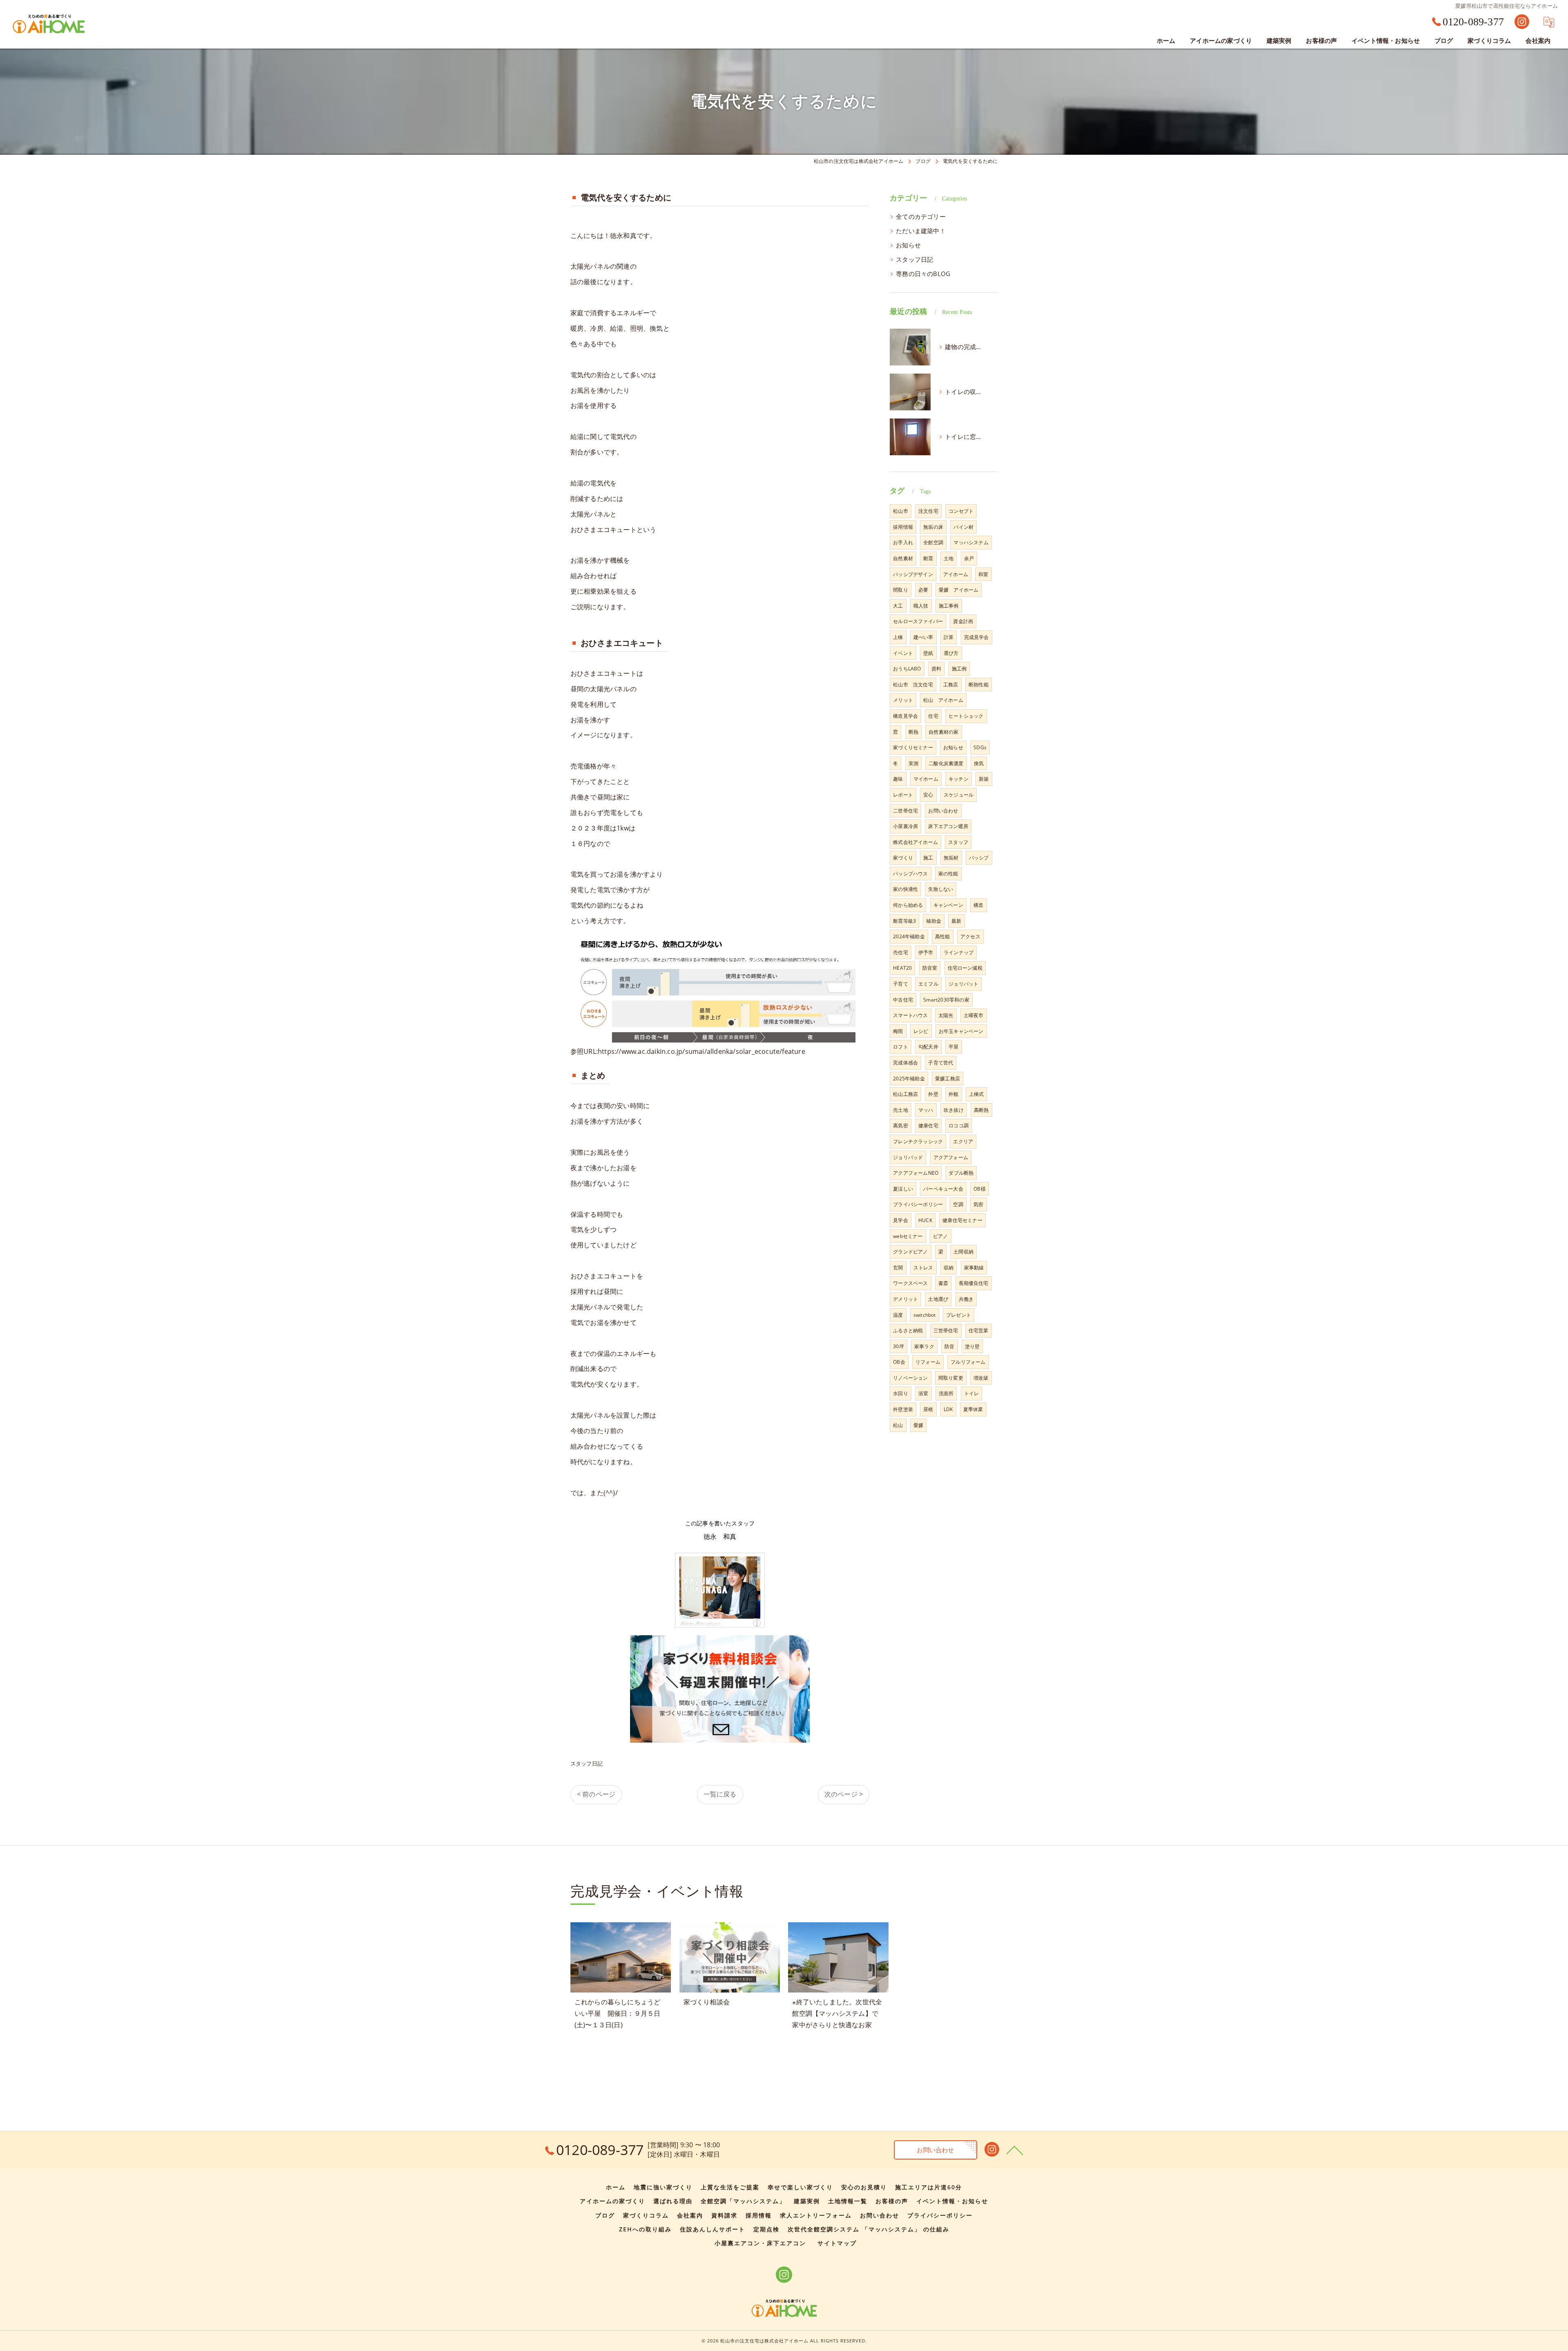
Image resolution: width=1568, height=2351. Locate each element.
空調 (958, 1204)
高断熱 (981, 1110)
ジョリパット (963, 984)
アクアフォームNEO (916, 1173)
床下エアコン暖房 (948, 826)
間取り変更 (951, 1378)
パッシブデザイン (913, 574)
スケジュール (959, 795)
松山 (898, 1425)
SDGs (980, 747)
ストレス (923, 1268)
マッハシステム (971, 542)
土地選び (938, 1299)
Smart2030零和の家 (946, 1000)
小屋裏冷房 (905, 826)
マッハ (926, 1110)
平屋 (953, 1047)
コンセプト (961, 511)
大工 (898, 606)
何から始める (908, 905)
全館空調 (933, 542)
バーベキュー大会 (943, 1189)
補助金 (934, 921)
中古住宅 (903, 1000)
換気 (979, 763)
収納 (949, 1268)
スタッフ (958, 842)
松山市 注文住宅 (913, 685)
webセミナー (908, 1236)
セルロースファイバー (918, 621)
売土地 (901, 1110)
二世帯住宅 (905, 811)
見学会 (901, 1220)
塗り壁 (972, 1346)
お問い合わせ (943, 811)
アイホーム (956, 574)
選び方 (951, 653)
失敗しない (941, 889)
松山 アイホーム (943, 700)
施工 (928, 858)
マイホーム (926, 779)
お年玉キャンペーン (961, 1031)
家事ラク (924, 1346)
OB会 (899, 1362)
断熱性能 (979, 685)
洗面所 (946, 1393)
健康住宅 (928, 1125)
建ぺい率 (923, 637)
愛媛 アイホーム (959, 590)
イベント (903, 653)
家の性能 (948, 874)
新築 (984, 779)
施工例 (959, 669)
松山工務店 (905, 1094)
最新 (956, 921)
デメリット (905, 1299)
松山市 (901, 511)
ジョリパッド (908, 1157)
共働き (966, 1299)
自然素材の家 (943, 732)
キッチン (959, 779)
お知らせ (908, 245)
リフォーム (928, 1362)
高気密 (901, 1125)
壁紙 (928, 653)
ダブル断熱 (961, 1173)
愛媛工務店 (948, 1079)
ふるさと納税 (908, 1330)
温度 (898, 1315)
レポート (903, 795)
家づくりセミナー (913, 747)
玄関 (898, 1268)
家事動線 (974, 1268)
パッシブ (979, 858)
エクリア (963, 1141)
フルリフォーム (968, 1362)
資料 (936, 669)
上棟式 (977, 1094)
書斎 (943, 1283)
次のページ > (844, 1794)
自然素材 (903, 558)
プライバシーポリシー (918, 1204)
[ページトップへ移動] (1015, 2150)
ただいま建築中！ (921, 231)
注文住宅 (928, 511)
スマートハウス (910, 1015)
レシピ (921, 1031)
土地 (949, 558)
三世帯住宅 (946, 1330)
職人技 (921, 606)
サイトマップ (837, 2243)
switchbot (925, 1315)
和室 (983, 574)
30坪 (899, 1346)
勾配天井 (928, 1047)
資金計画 (963, 621)
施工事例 (949, 606)
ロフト (901, 1047)
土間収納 (963, 1252)
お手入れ (903, 542)
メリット (903, 700)
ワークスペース (910, 1283)
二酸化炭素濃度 (946, 763)
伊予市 (926, 952)
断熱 (913, 732)
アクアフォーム (951, 1157)
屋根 (928, 1409)
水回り (901, 1393)
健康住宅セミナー (962, 1220)
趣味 (898, 779)
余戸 (969, 558)
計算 (949, 637)
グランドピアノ (910, 1252)
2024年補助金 (909, 936)
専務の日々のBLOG (923, 274)
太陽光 (946, 1015)
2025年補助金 (909, 1079)
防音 (949, 1346)
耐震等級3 (904, 921)
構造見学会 (905, 716)
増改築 (981, 1378)
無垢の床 (933, 527)
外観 (953, 1094)
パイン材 (963, 527)
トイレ (972, 1393)
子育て (901, 984)
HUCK (925, 1220)
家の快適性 (905, 889)
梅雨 (898, 1031)
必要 (923, 590)
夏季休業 (973, 1409)
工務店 (951, 685)
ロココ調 (959, 1125)
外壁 (933, 1094)
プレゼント (959, 1315)
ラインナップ (959, 952)
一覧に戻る (720, 1794)
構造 (978, 905)
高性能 (943, 936)
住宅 (933, 716)
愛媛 (918, 1425)
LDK (948, 1409)
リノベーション (910, 1378)
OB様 (980, 1189)
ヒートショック (966, 716)
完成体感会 (905, 1063)
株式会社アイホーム (915, 842)
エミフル (928, 984)
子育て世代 (941, 1063)
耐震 (928, 558)
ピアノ (941, 1236)
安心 (928, 795)
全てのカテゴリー (921, 217)
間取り (901, 590)
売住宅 (901, 952)
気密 (978, 1204)
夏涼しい (903, 1189)
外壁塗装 (903, 1409)
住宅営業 (979, 1330)
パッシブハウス (910, 874)
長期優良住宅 (974, 1283)
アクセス (970, 936)
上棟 (898, 637)
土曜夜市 (974, 1015)
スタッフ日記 (587, 1763)
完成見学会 (977, 637)
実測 (913, 763)
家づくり (903, 858)
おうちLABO (907, 669)
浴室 (923, 1393)
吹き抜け (954, 1110)
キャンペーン (948, 905)
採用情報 (903, 527)
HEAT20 (902, 968)
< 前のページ (596, 1794)
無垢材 (951, 858)
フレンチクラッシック (918, 1141)
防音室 (930, 968)
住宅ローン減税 (965, 968)
